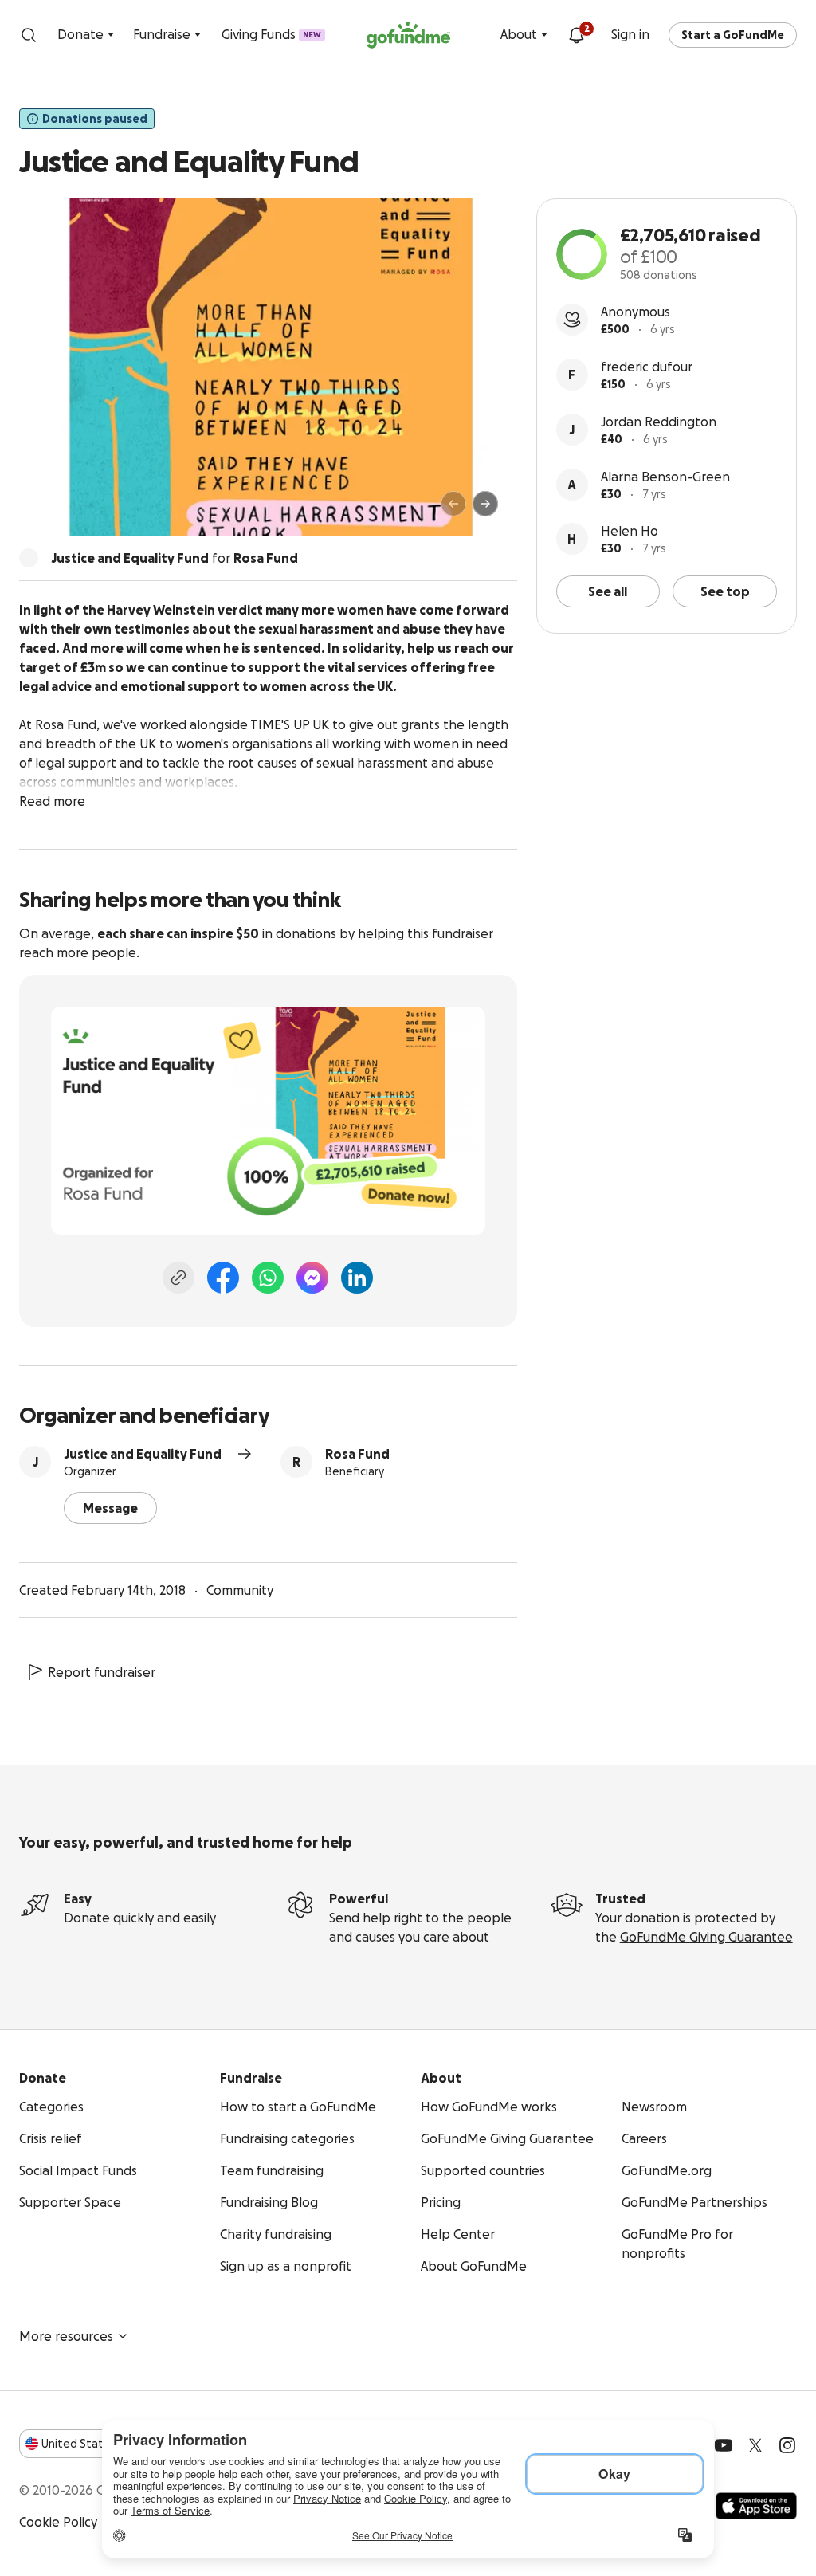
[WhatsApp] (268, 1278)
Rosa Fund (357, 1454)
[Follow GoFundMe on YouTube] (724, 2445)
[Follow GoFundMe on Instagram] (787, 2445)
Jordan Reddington (659, 422)
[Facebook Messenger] (312, 1278)
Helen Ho (630, 531)
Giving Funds (271, 34)
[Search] (29, 35)
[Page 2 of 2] (63, 511)
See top (725, 591)
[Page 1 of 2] (48, 511)
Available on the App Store (756, 2506)
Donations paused (95, 119)
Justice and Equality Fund (143, 1454)
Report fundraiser (102, 1672)
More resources (66, 2336)
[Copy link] (178, 1278)
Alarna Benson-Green (665, 477)
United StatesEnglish (102, 2444)
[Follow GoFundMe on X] (755, 2445)
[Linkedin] (357, 1278)
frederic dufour (647, 367)
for (175, 558)
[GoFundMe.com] (408, 35)
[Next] (485, 504)
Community (240, 1590)
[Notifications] (576, 35)
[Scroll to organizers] (29, 558)
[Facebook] (223, 1278)
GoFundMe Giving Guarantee (706, 1937)
